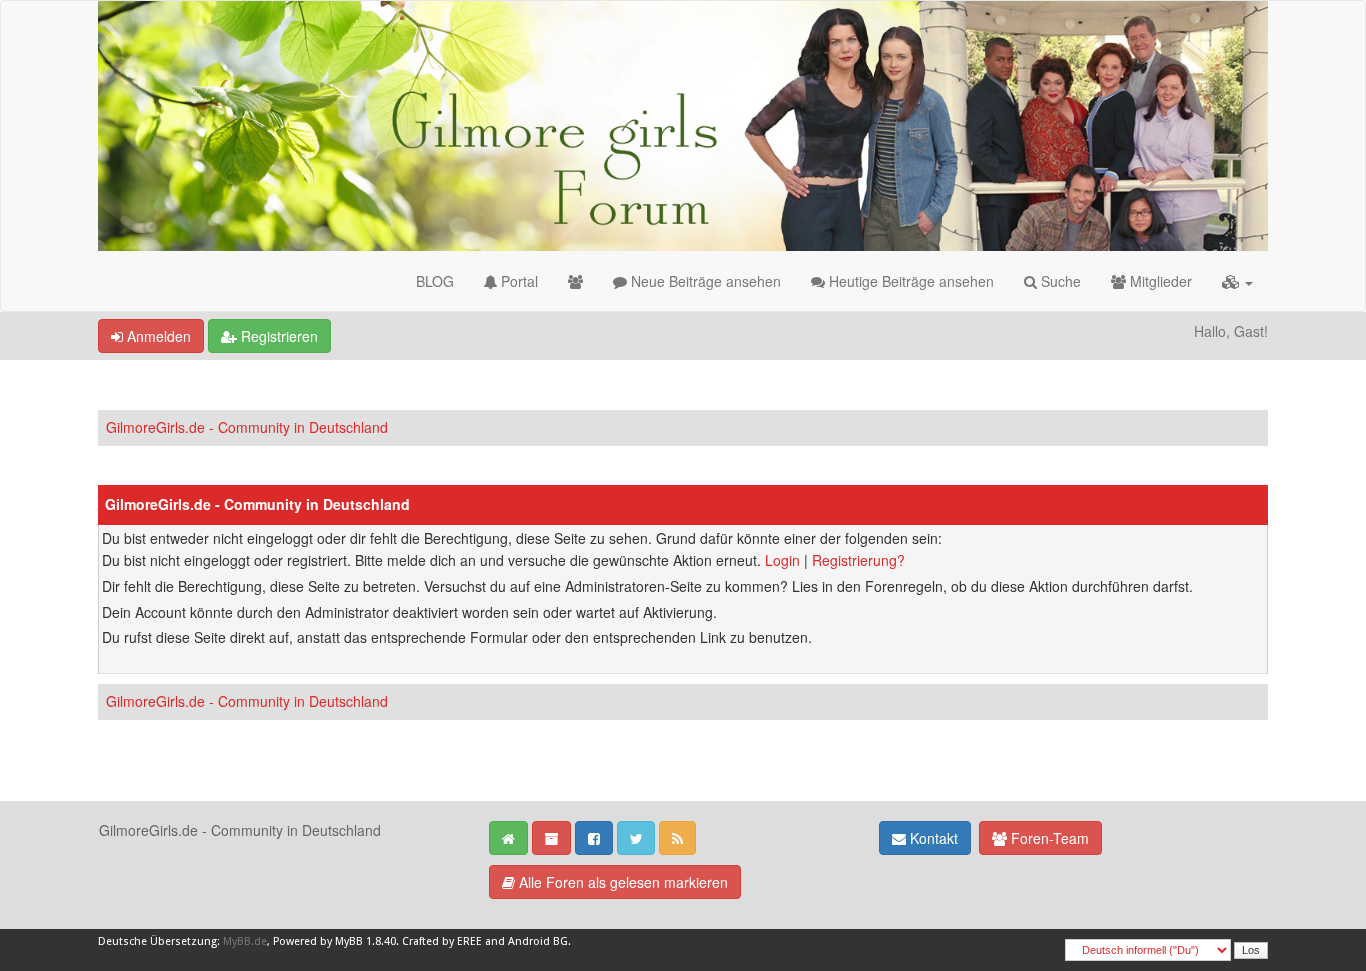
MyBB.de (245, 941)
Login (782, 560)
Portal (517, 281)
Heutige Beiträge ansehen (909, 281)
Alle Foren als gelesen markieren (621, 882)
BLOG (435, 281)
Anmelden (157, 336)
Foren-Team (1048, 838)
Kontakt (932, 838)
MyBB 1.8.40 (365, 941)
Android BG (538, 941)
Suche (1059, 281)
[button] (1237, 281)
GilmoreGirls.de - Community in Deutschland (247, 427)
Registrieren (277, 336)
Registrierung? (858, 560)
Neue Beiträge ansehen (704, 281)
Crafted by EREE (442, 941)
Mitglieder (1159, 281)
